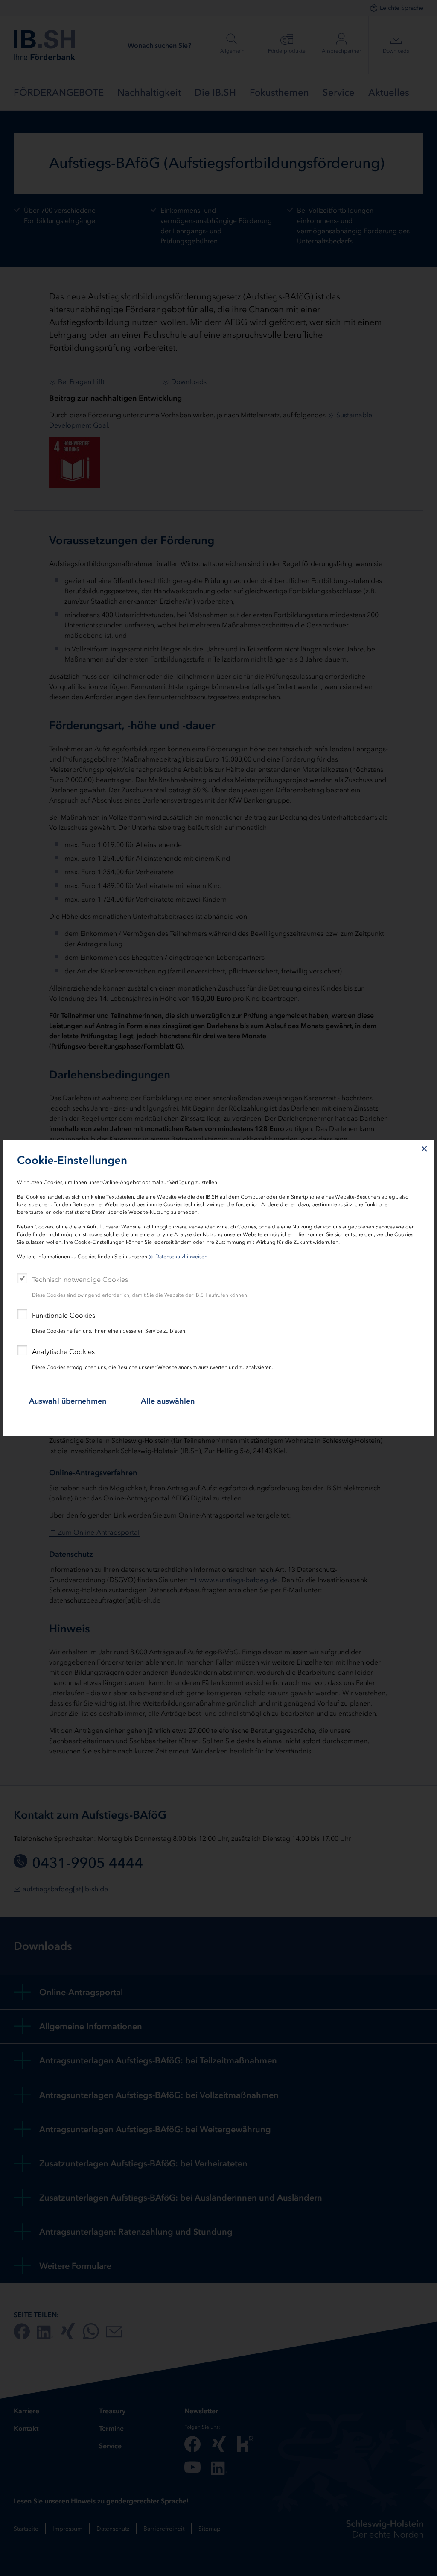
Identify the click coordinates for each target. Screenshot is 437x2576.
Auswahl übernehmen (68, 1401)
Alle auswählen (168, 1401)
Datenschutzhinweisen (181, 1257)
